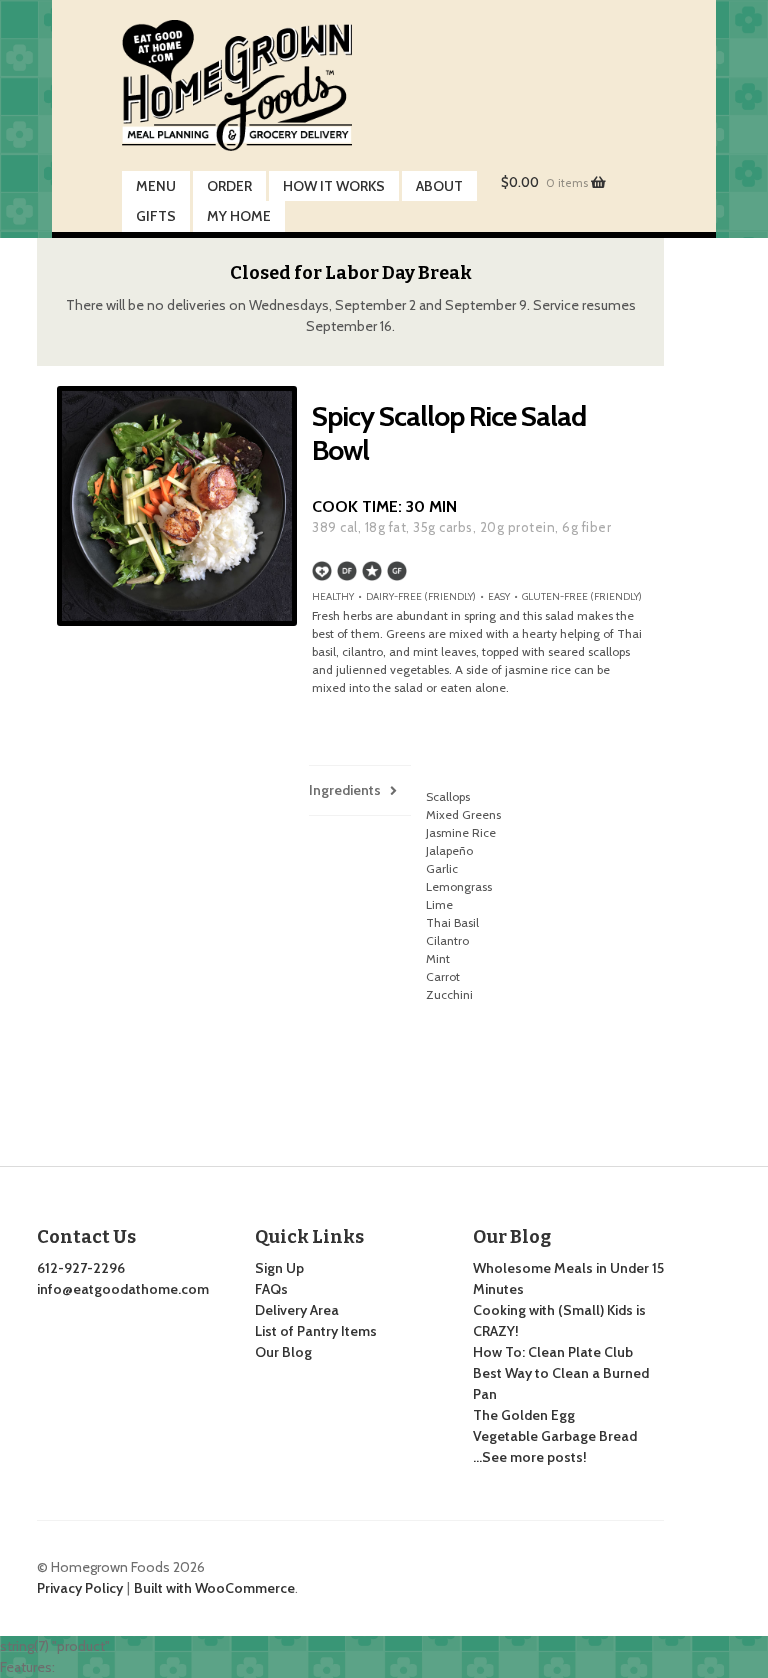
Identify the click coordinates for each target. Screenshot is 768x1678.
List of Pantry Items (316, 1331)
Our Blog (283, 1352)
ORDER (229, 186)
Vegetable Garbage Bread (555, 1436)
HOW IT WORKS (334, 186)
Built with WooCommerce (214, 1588)
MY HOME (239, 216)
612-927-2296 (81, 1268)
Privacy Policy (80, 1588)
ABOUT (439, 186)
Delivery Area (297, 1310)
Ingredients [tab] (345, 790)
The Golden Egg (524, 1415)
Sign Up (279, 1268)
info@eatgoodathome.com (123, 1289)
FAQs (271, 1289)
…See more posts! (530, 1457)
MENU (156, 186)
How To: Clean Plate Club (553, 1352)
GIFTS (156, 216)
